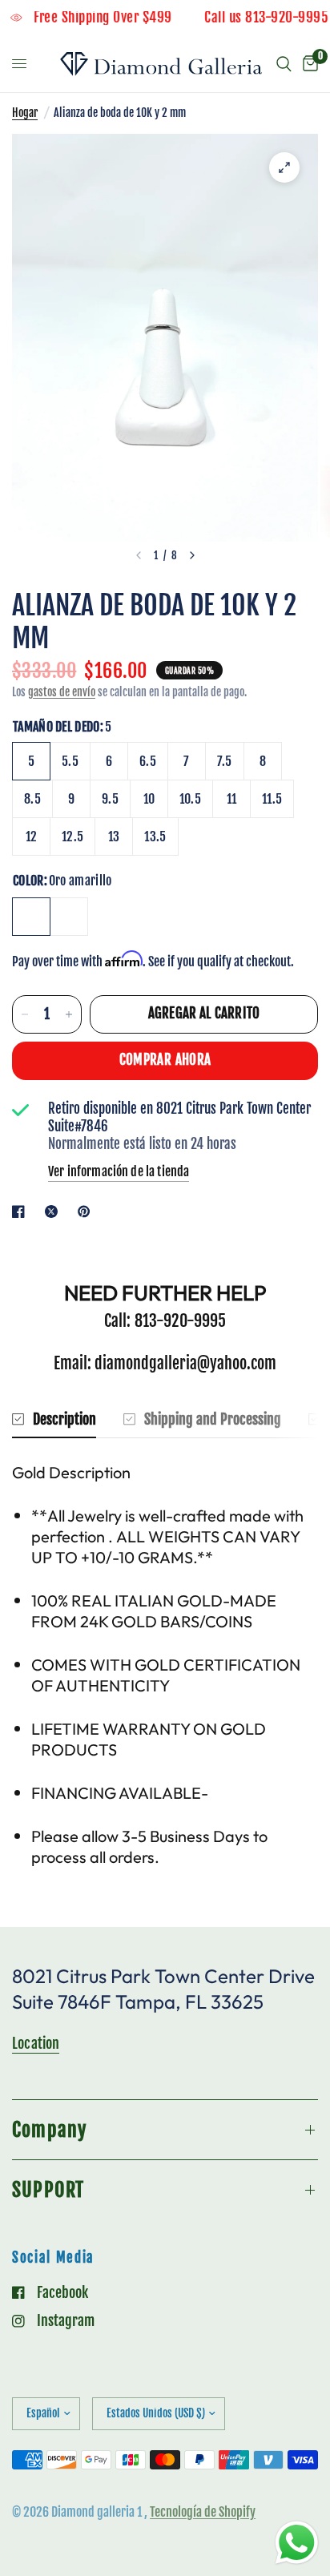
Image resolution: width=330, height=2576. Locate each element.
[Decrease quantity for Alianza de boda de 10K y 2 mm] (25, 1014)
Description (64, 1419)
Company (49, 2130)
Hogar (25, 113)
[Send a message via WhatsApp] (297, 2543)
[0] (308, 64)
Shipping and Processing (213, 1419)
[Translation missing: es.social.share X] (54, 1211)
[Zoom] (284, 167)
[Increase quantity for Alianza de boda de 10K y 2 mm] (69, 1014)
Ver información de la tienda (119, 1171)
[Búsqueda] (284, 64)
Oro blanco (69, 917)
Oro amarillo (31, 917)
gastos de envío (62, 692)
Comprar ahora (165, 1060)
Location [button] (36, 2043)
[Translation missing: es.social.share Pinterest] (87, 1211)
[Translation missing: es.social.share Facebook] (22, 1211)
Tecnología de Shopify (203, 2512)
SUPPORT (48, 2190)
